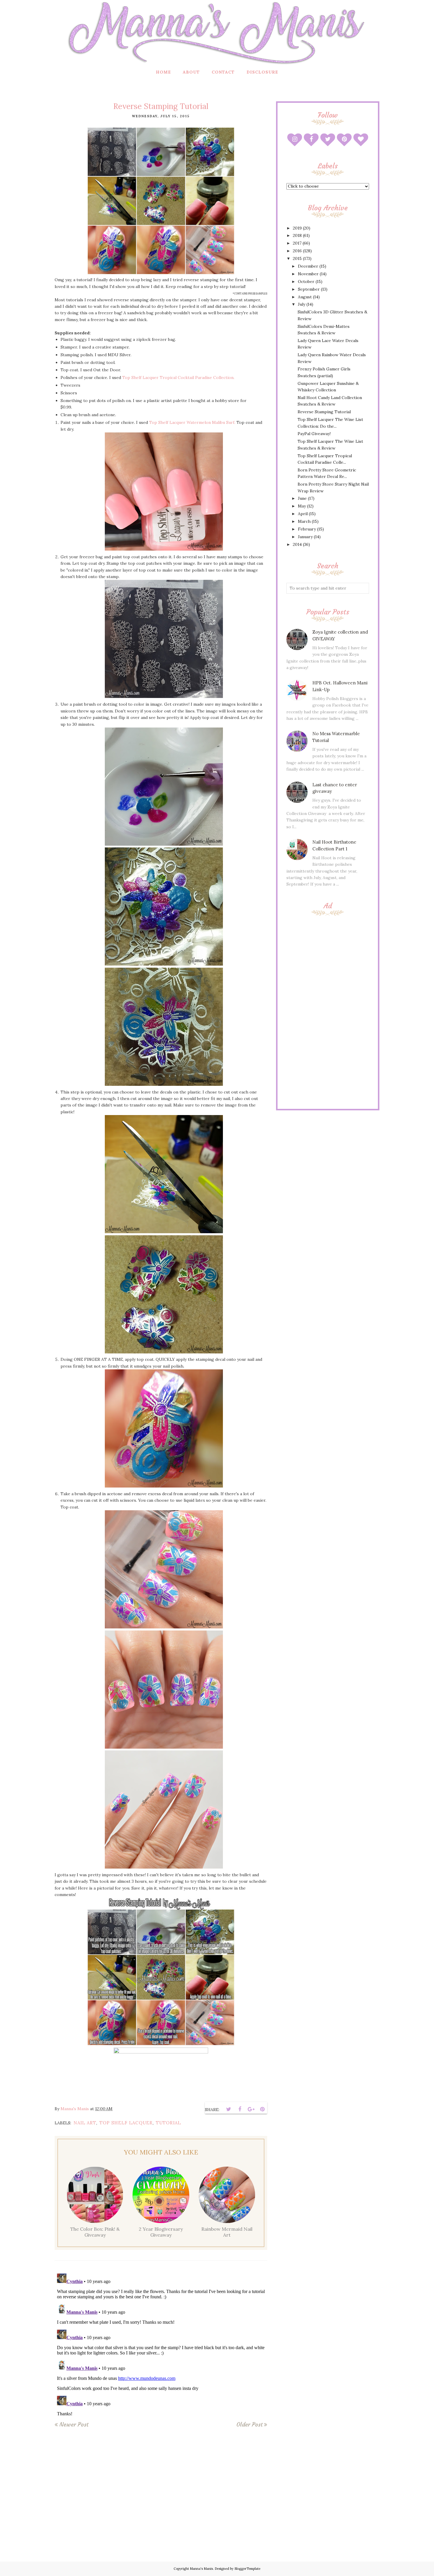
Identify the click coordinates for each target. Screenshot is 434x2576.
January (305, 537)
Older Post (249, 2424)
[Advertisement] (328, 1011)
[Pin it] (262, 2109)
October (306, 281)
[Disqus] (161, 2345)
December (308, 266)
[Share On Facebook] (240, 2109)
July (302, 304)
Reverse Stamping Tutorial (324, 412)
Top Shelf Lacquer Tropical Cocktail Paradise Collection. (178, 377)
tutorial (168, 2123)
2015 (297, 258)
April (303, 514)
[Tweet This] (229, 2109)
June (302, 498)
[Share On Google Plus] (251, 2109)
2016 (297, 251)
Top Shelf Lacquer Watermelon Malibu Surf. (192, 422)
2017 (297, 243)
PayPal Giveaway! (314, 434)
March (304, 521)
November (308, 274)
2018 (297, 235)
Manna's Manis (201, 2569)
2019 (297, 228)
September (309, 289)
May (302, 506)
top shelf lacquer (126, 2123)
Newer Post (74, 2424)
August (305, 297)
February (307, 529)
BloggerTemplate (247, 2569)
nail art (85, 2123)
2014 (297, 544)
